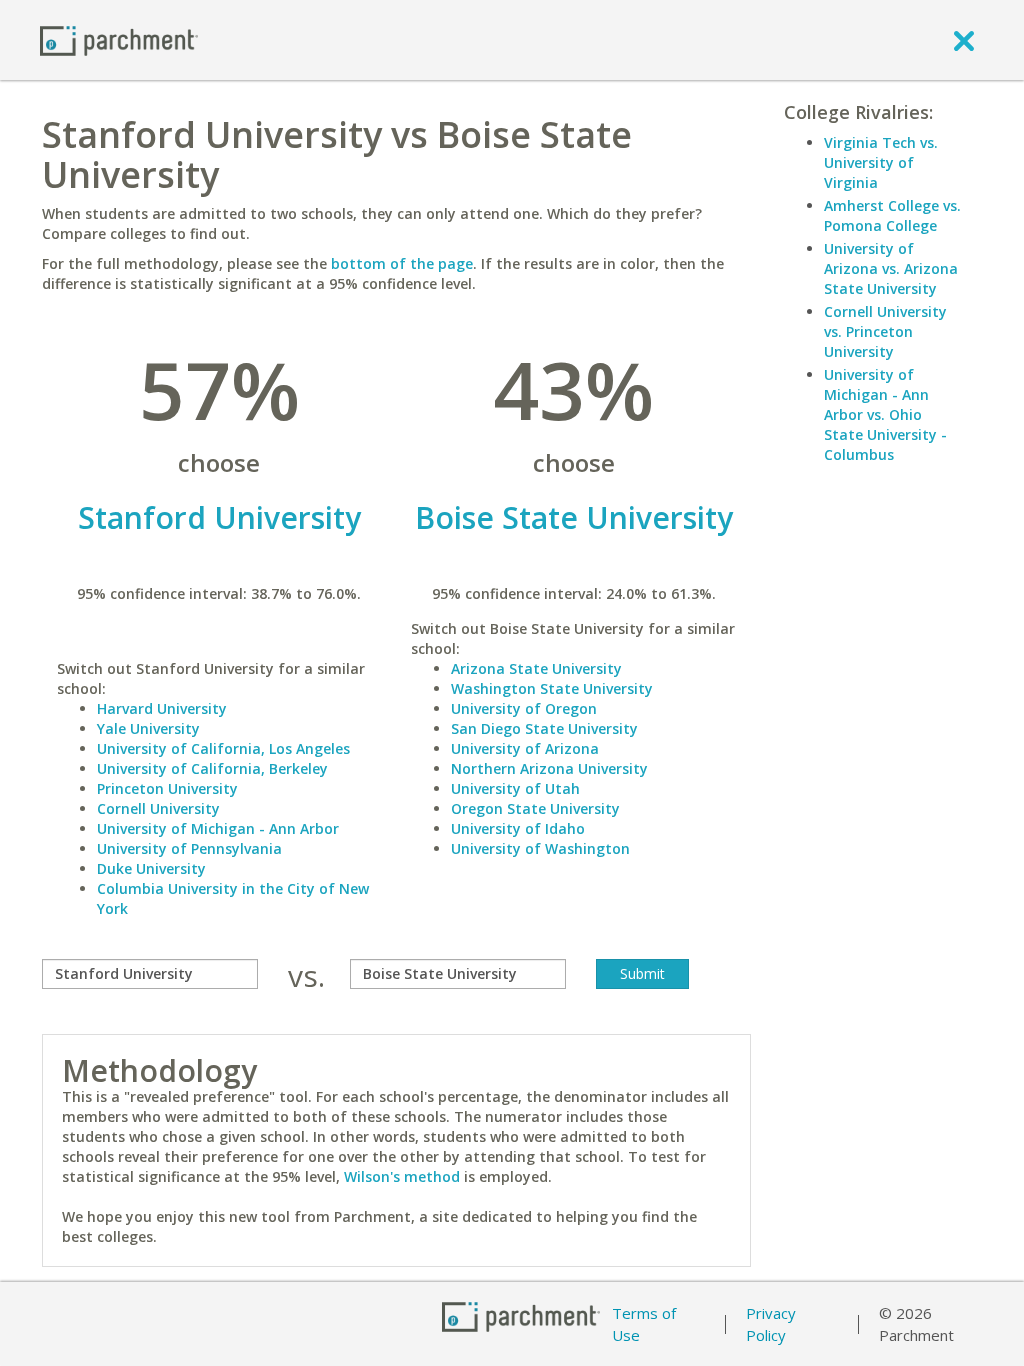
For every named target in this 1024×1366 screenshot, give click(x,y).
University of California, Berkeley (212, 768)
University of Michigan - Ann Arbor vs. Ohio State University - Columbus (885, 414)
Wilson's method (402, 1176)
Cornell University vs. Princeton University (885, 331)
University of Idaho (518, 828)
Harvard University (162, 708)
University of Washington (540, 848)
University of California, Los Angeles (223, 748)
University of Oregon (524, 708)
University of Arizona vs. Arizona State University (891, 268)
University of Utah (515, 788)
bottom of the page (402, 263)
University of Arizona (525, 748)
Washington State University (552, 688)
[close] (964, 40)
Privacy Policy (771, 1324)
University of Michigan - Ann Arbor (218, 828)
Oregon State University (535, 808)
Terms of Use (644, 1324)
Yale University (148, 728)
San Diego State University (544, 728)
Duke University (151, 868)
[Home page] (119, 39)
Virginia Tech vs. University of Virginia (881, 162)
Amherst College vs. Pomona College (892, 215)
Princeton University (167, 788)
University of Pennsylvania (189, 848)
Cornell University (158, 808)
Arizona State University (536, 668)
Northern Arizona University (549, 768)
